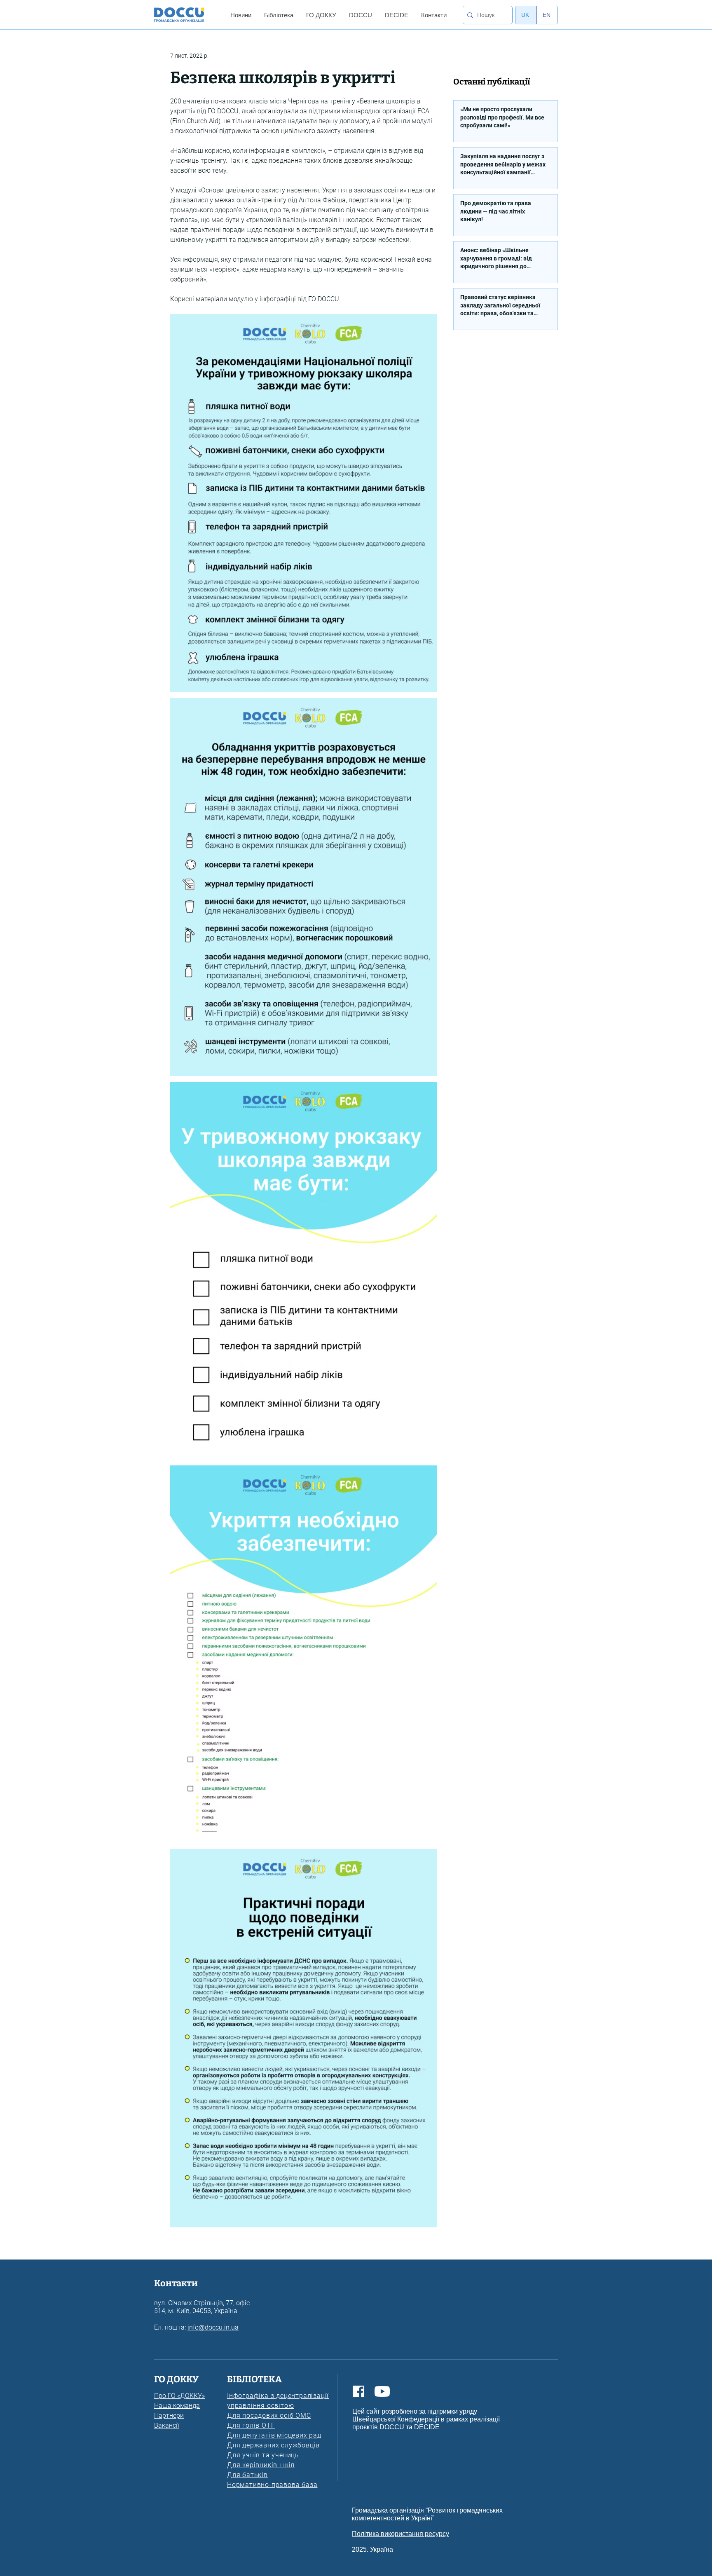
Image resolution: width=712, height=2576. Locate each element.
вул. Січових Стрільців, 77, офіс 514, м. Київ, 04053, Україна (202, 2307)
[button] (241, 15)
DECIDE (427, 2427)
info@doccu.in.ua (213, 2327)
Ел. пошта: (171, 2327)
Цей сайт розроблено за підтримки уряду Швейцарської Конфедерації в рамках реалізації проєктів (426, 2419)
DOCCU (392, 2427)
